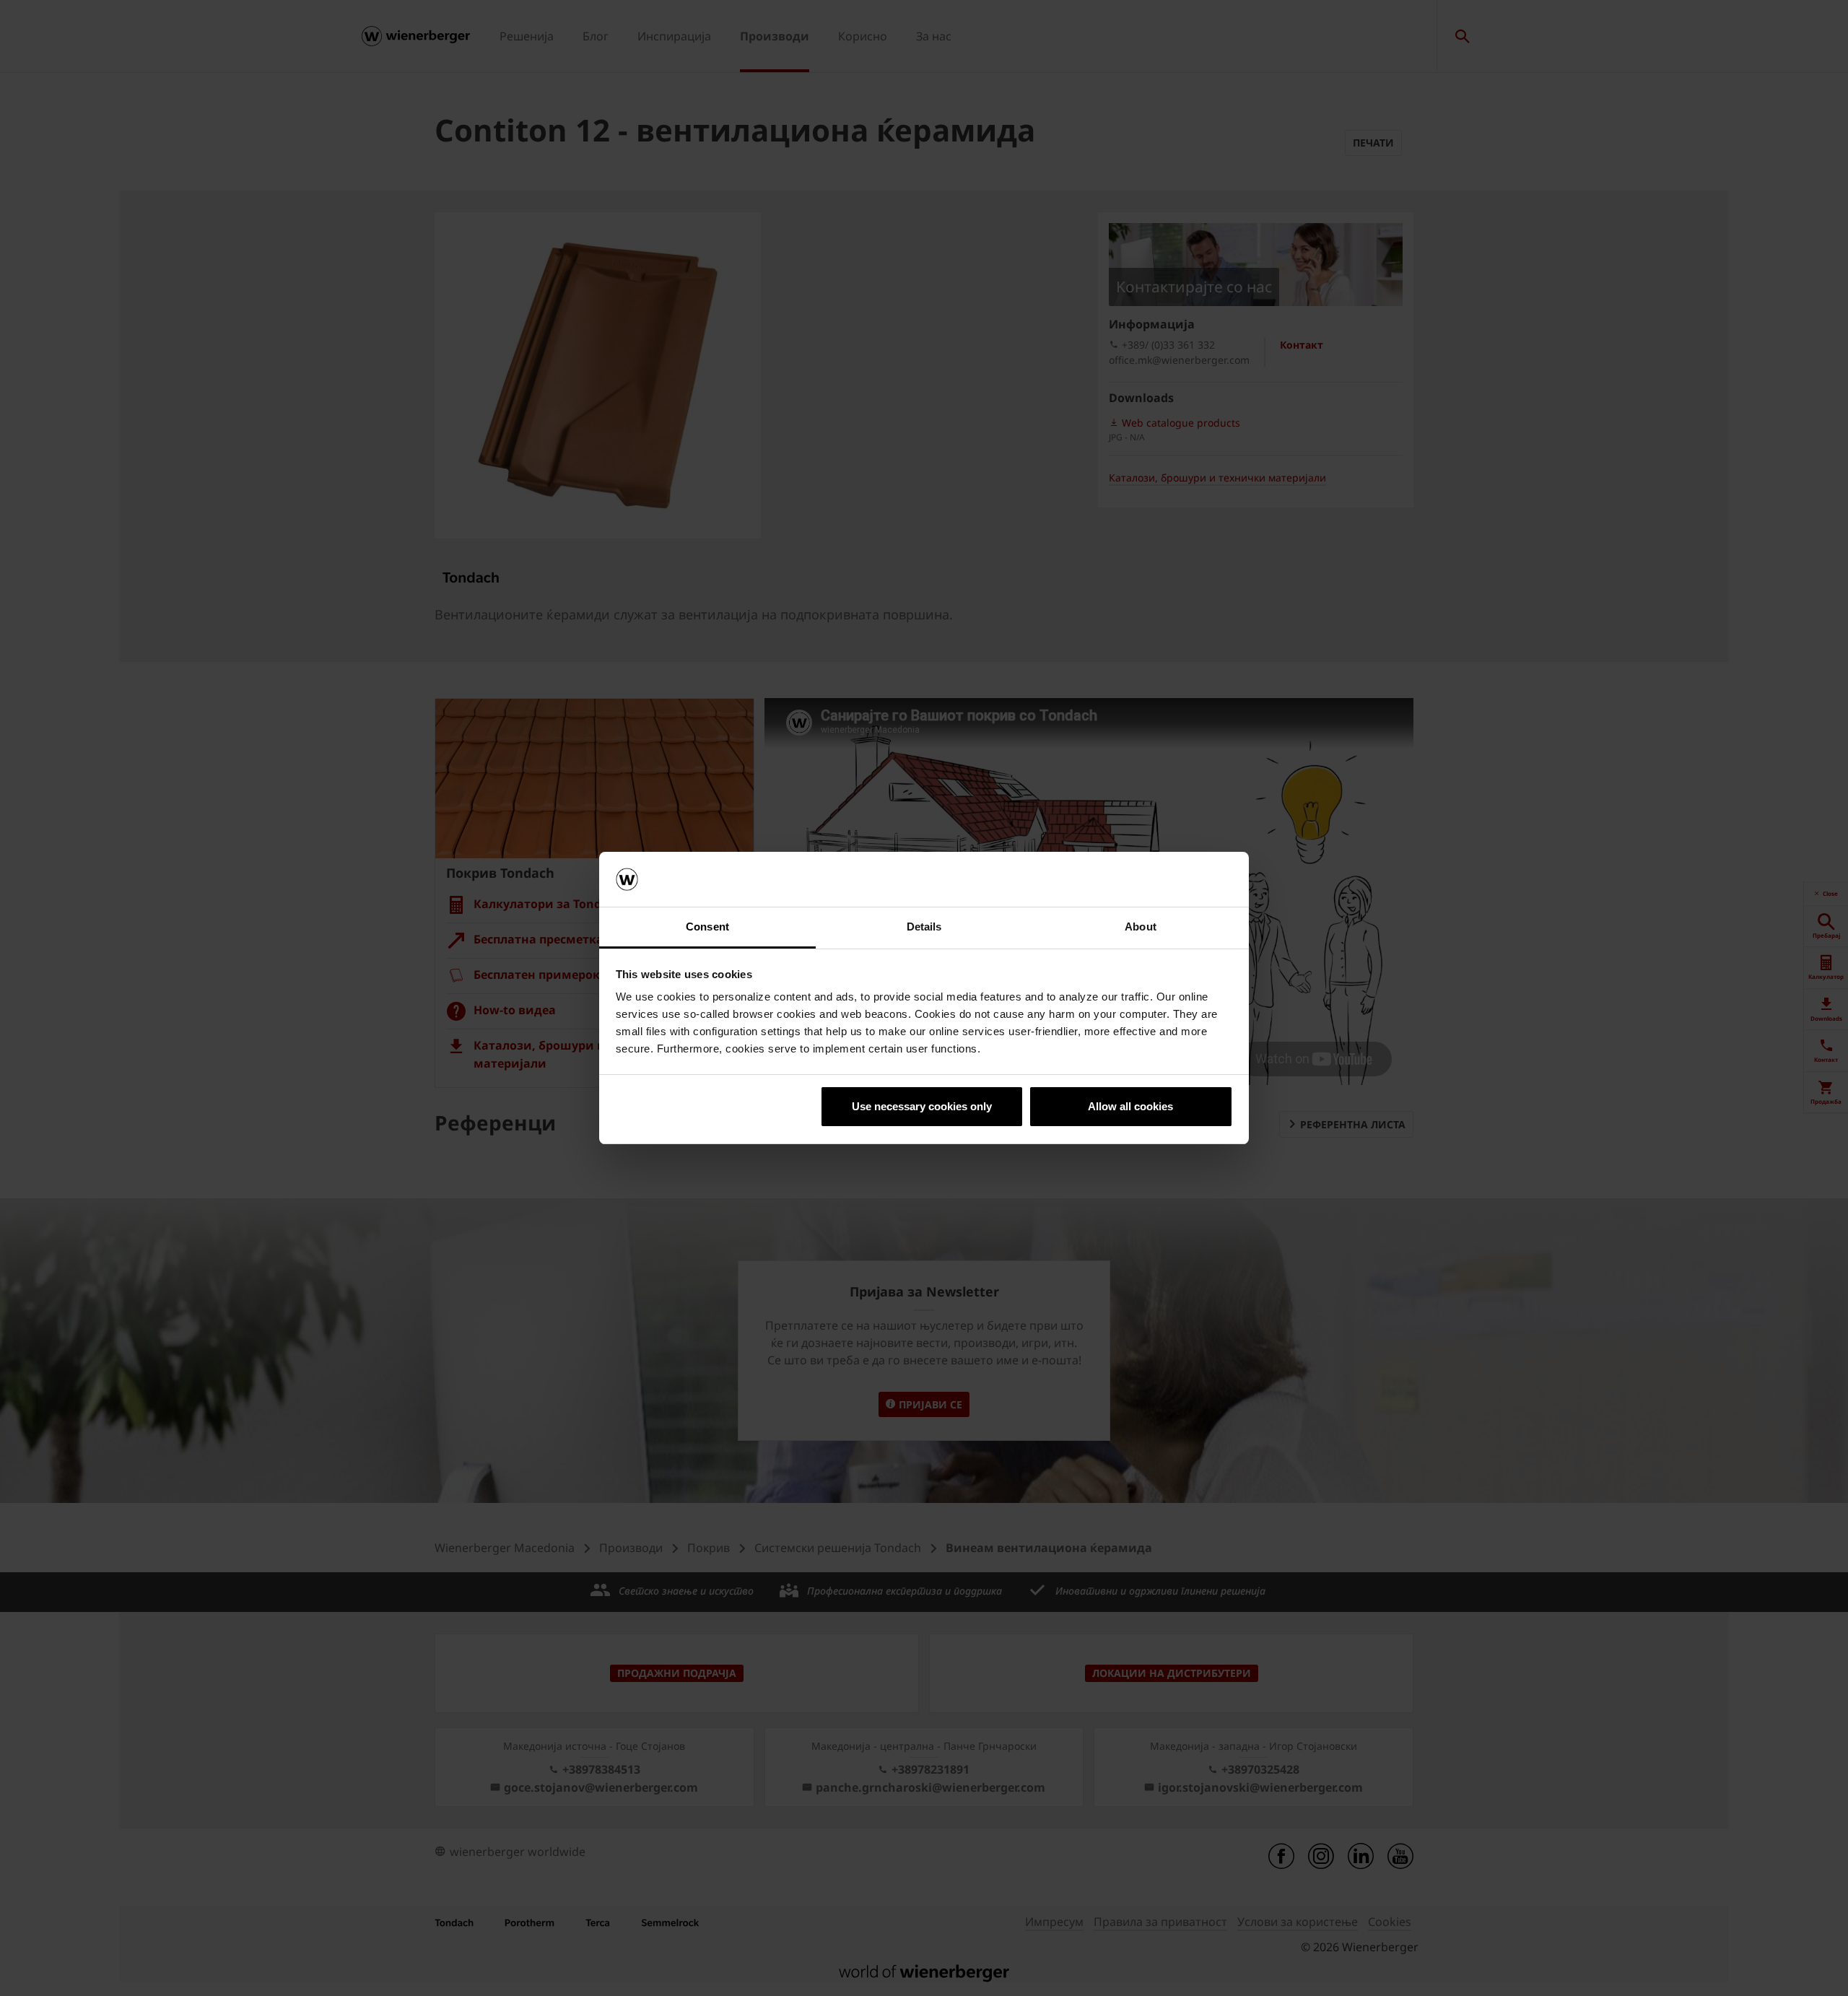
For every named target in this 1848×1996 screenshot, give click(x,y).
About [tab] (1141, 927)
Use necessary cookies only (922, 1106)
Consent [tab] (707, 927)
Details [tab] (924, 927)
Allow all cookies (1130, 1106)
